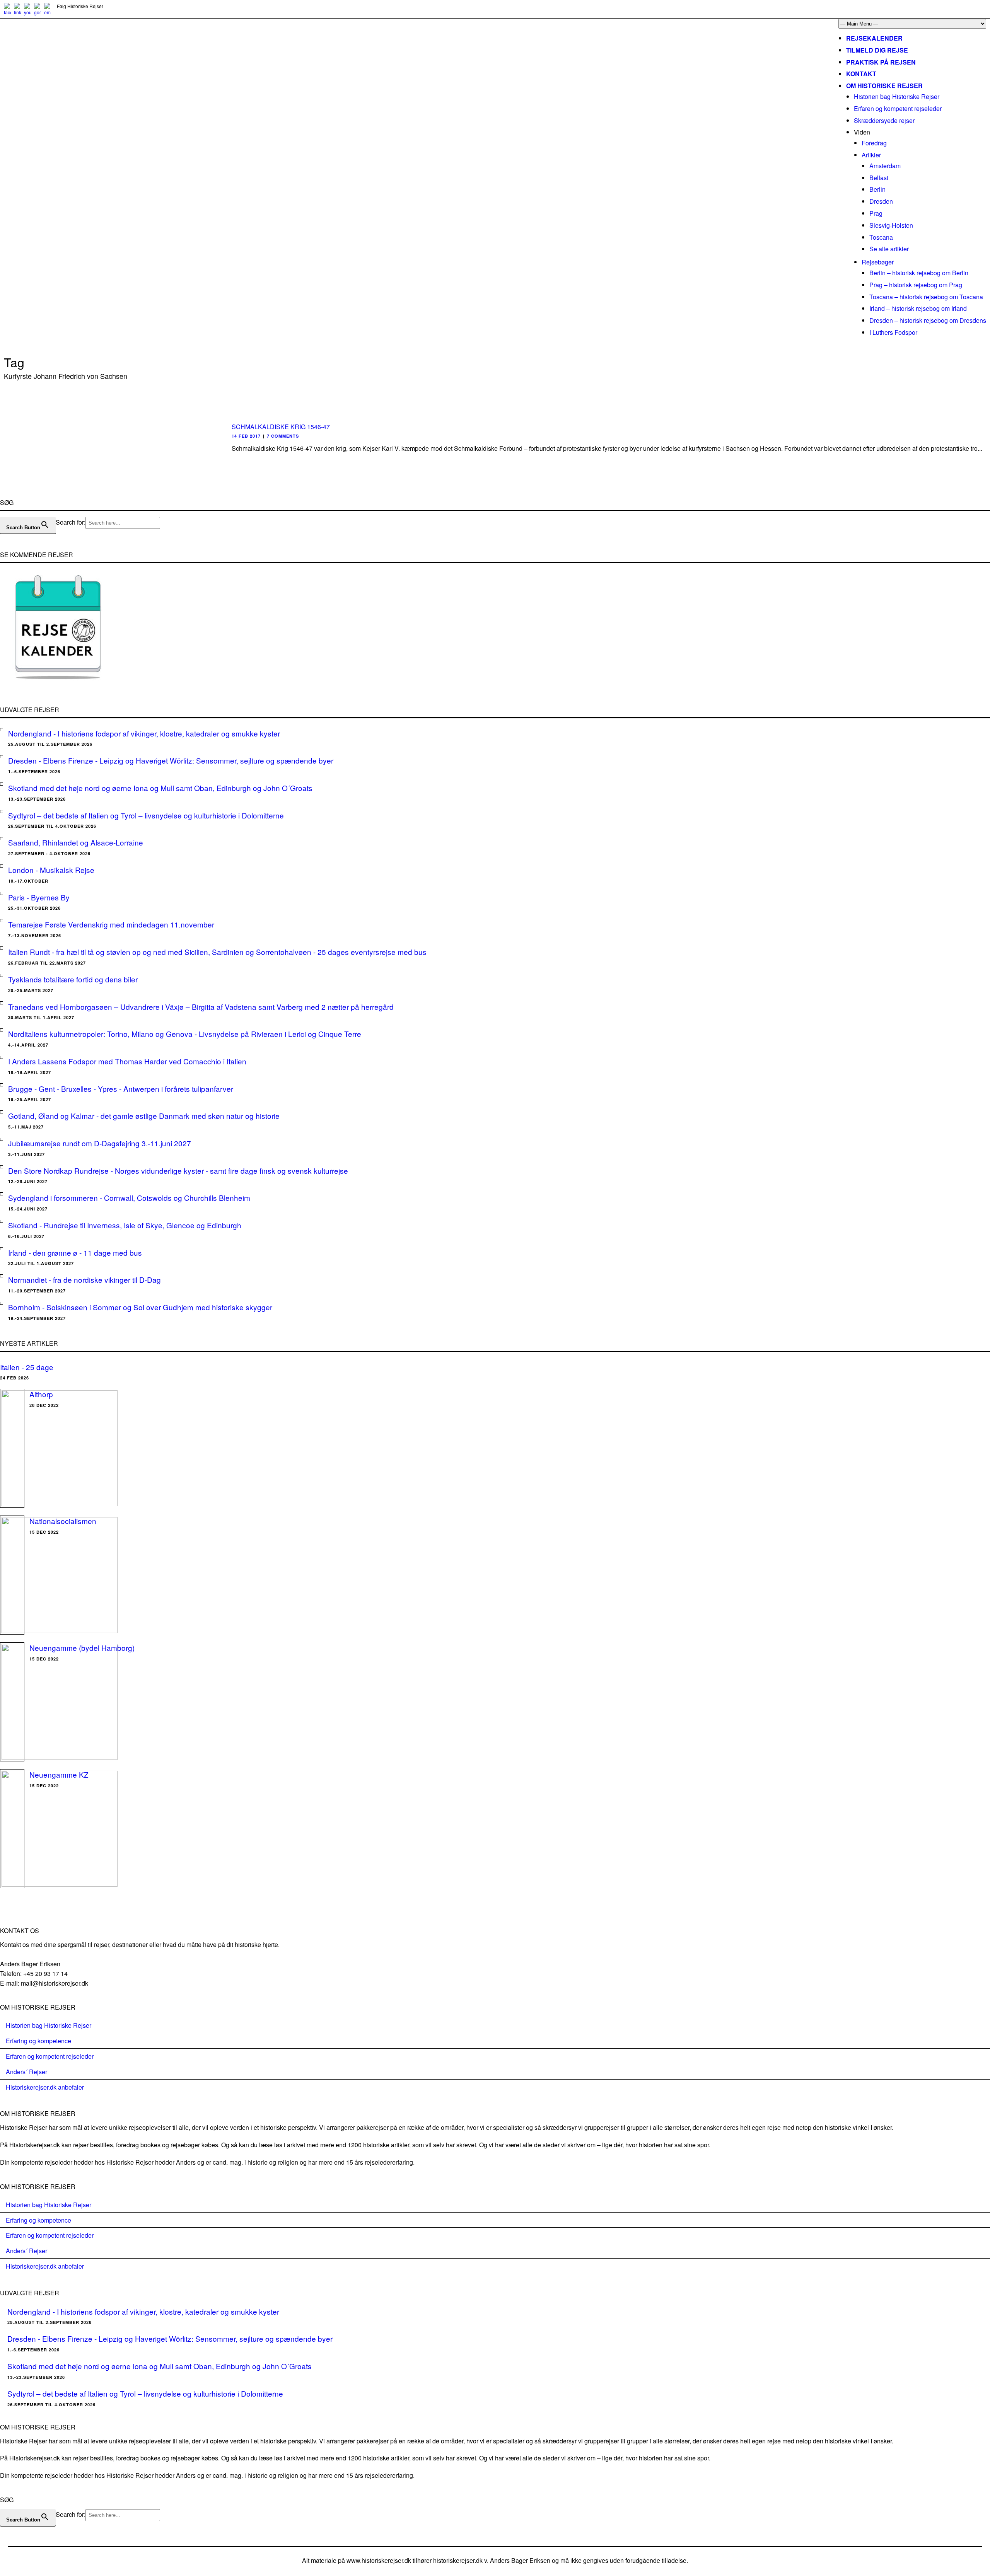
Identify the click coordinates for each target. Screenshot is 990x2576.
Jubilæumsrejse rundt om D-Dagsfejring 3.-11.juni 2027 (100, 1143)
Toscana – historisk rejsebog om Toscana (926, 297)
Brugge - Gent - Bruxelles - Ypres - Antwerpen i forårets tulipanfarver (121, 1089)
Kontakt (861, 74)
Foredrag (874, 143)
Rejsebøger (878, 262)
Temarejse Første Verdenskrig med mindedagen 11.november (111, 924)
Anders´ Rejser (26, 2072)
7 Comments (283, 436)
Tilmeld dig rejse (877, 50)
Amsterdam (885, 166)
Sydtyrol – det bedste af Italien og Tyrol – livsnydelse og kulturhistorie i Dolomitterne (146, 815)
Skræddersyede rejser (884, 120)
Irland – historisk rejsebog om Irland (918, 308)
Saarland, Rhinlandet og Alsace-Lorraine (76, 842)
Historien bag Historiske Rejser (897, 96)
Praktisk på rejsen (881, 62)
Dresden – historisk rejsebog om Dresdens (928, 320)
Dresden (881, 201)
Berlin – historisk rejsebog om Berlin (919, 273)
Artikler (871, 155)
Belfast (879, 178)
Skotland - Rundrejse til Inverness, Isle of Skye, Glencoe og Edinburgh (125, 1225)
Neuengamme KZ (59, 1774)
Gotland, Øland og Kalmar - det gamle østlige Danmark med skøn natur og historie (144, 1116)
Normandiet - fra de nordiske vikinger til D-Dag (84, 1279)
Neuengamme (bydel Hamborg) (82, 1648)
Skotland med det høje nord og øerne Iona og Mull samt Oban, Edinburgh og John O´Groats (160, 788)
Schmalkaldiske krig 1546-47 (281, 427)
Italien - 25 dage (27, 1367)
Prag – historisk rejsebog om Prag (916, 285)
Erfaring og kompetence (38, 2041)
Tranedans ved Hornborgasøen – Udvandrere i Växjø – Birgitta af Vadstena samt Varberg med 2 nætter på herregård (201, 1007)
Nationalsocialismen (63, 1521)
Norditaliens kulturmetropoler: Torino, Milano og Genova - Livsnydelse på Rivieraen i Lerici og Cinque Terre (185, 1034)
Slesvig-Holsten (891, 225)
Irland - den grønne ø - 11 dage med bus (75, 1252)
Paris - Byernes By (39, 897)
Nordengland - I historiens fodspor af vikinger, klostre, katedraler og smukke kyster (144, 733)
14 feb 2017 (246, 436)
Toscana (881, 237)
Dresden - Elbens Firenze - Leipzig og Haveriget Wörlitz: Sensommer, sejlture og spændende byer (171, 760)
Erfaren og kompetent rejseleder (898, 108)
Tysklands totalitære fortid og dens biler (73, 979)
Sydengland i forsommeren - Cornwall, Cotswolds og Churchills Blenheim (129, 1198)
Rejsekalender (874, 38)
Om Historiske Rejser (884, 86)
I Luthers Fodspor (893, 332)
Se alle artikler (889, 249)
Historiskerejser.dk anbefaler (45, 2087)
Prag (876, 213)
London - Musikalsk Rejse (51, 870)
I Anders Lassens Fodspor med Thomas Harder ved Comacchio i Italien (127, 1061)
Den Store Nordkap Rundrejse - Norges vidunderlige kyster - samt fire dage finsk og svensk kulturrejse (178, 1170)
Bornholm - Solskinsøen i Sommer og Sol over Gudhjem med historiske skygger (140, 1307)
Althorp (41, 1394)
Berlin (877, 189)
